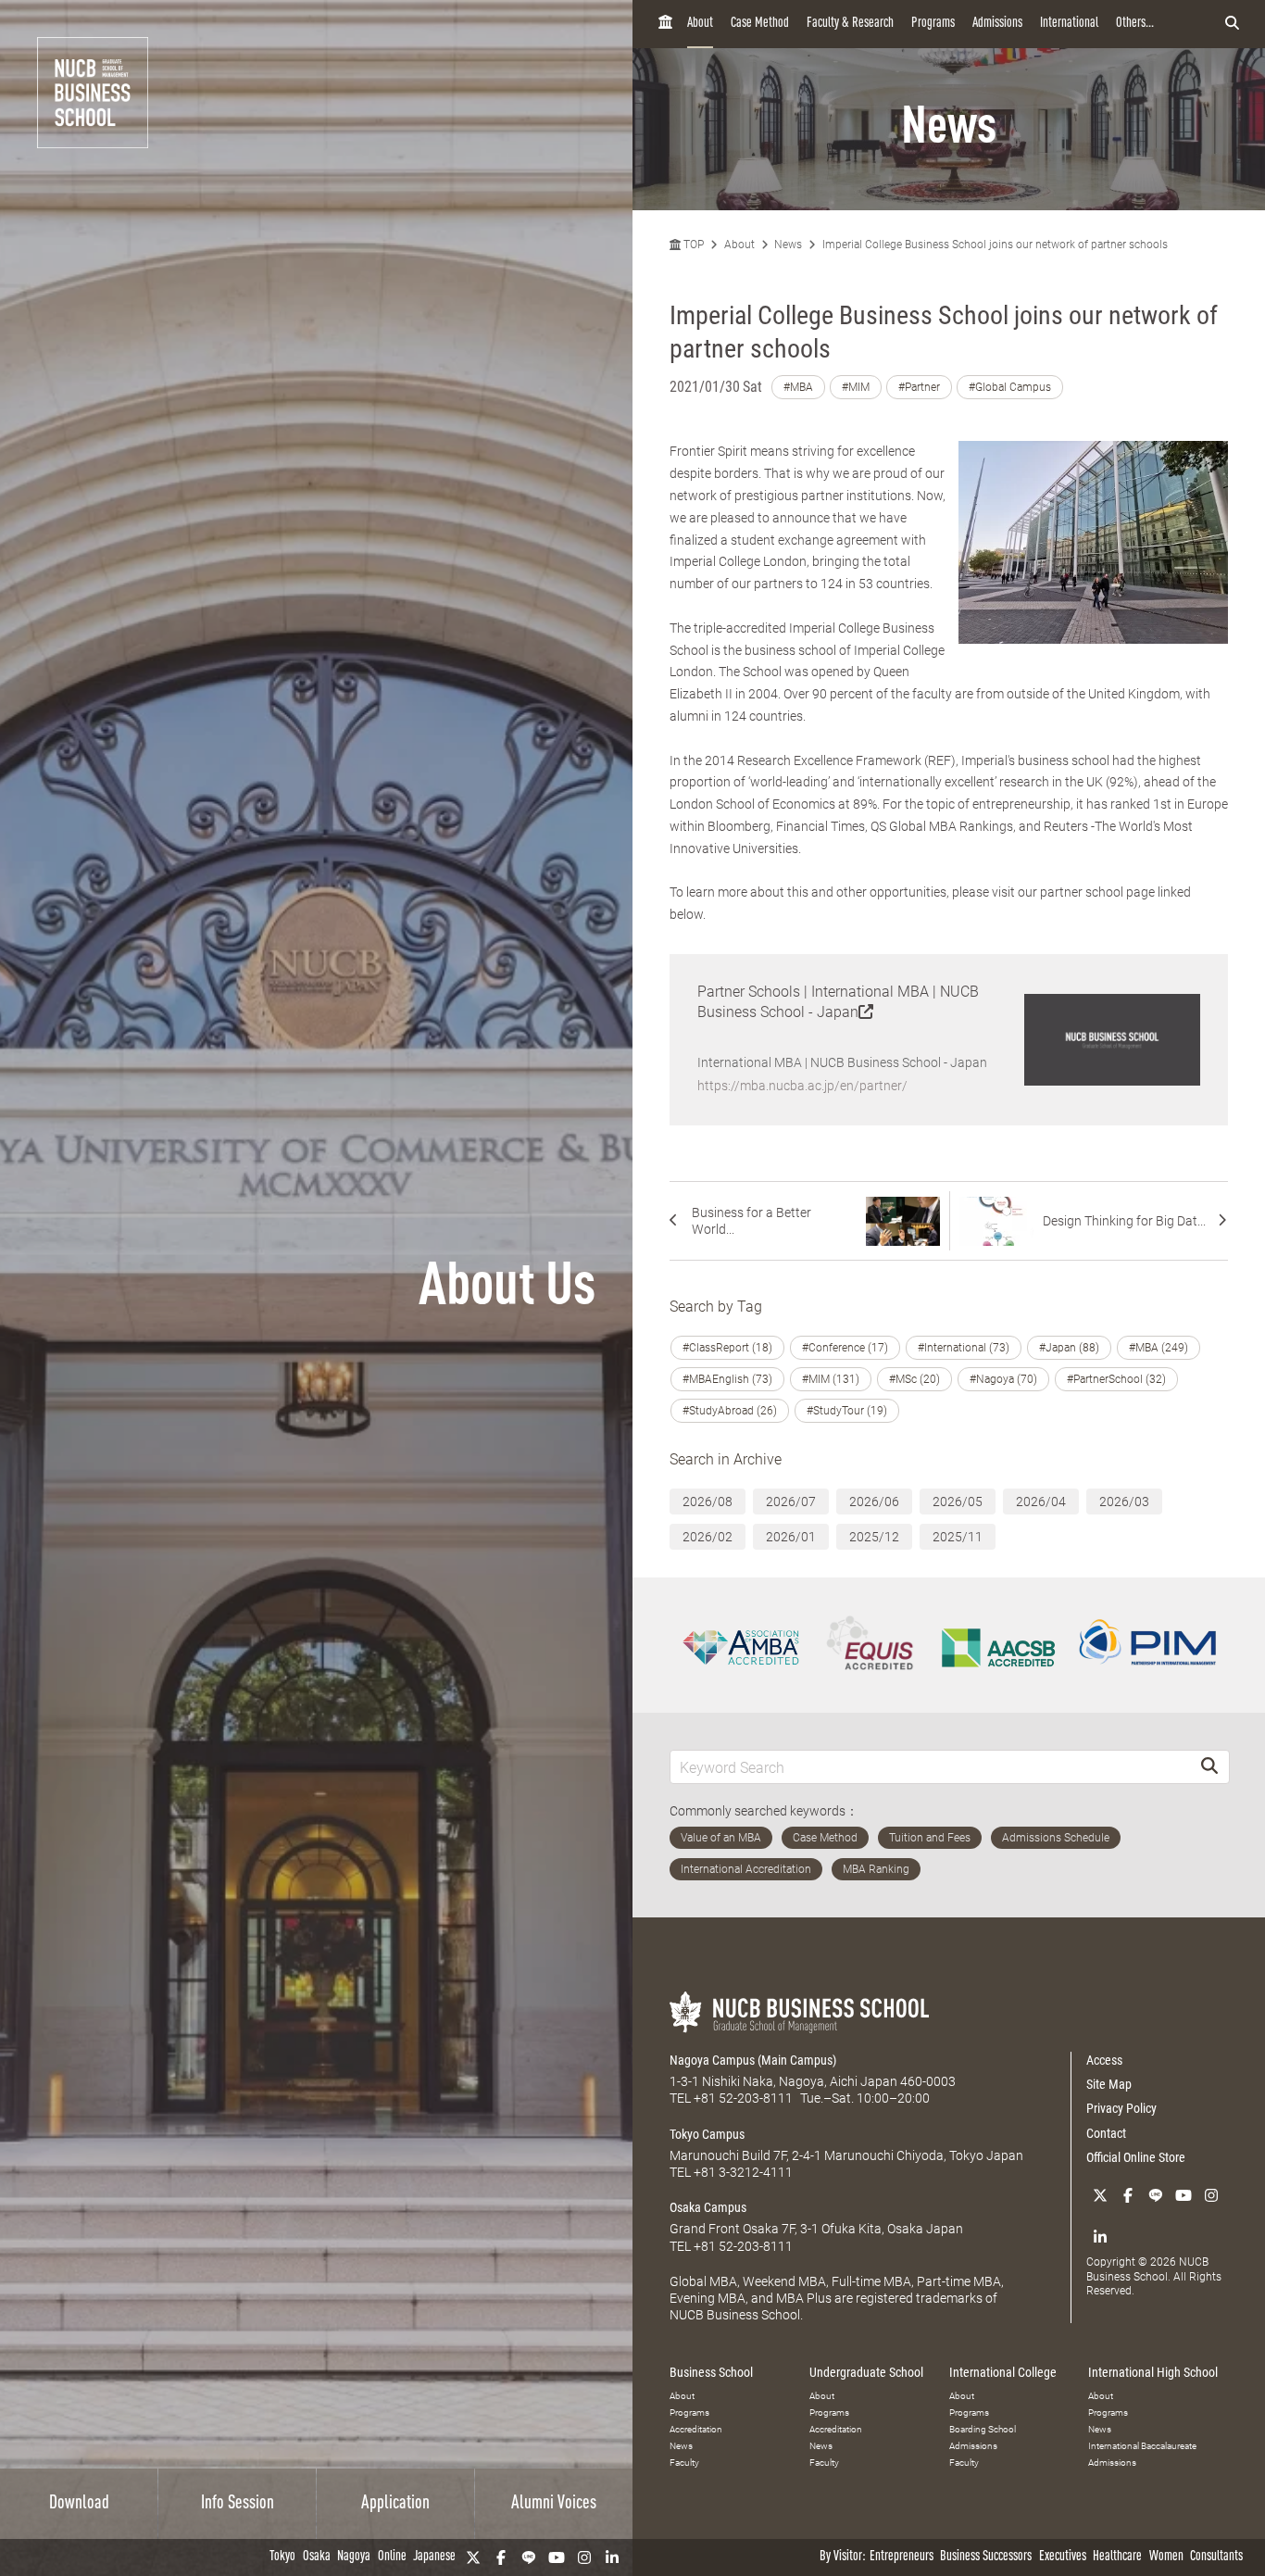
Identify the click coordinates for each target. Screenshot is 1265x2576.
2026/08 (708, 1502)
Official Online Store (1136, 2157)
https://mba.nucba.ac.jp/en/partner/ (802, 1086)
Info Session (238, 2504)
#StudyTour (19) (847, 1411)
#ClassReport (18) (727, 1348)
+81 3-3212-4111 (743, 2172)
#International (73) (964, 1348)
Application (395, 2504)
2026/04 (1041, 1502)
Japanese (434, 2557)
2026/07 (791, 1502)
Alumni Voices (554, 2504)
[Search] (1209, 1767)
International (1069, 24)
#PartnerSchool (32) (1116, 1379)
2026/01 (791, 1537)
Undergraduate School (866, 2372)
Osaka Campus (708, 2207)
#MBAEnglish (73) (727, 1379)
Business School (711, 2372)
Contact (1106, 2133)
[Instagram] (584, 2557)
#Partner (919, 387)
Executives (1063, 2557)
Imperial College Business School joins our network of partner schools (995, 245)
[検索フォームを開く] (1232, 24)
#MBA (798, 387)
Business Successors (986, 2557)
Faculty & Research (850, 24)
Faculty (684, 2463)
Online (392, 2557)
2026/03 (1124, 1502)
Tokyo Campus (707, 2134)
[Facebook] (501, 2557)
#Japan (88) (1069, 1348)
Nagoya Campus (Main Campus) (753, 2060)
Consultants (1216, 2557)
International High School (1153, 2372)
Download (79, 2504)
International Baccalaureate (1142, 2446)
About (700, 24)
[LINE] (529, 2557)
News (788, 245)
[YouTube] (557, 2557)
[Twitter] (473, 2557)
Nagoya (354, 2557)
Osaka (317, 2557)
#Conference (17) (845, 1348)
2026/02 (708, 1537)
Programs (933, 24)
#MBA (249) (1159, 1348)
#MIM (856, 387)
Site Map (1109, 2084)
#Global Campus (1010, 387)
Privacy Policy (1121, 2108)
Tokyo (282, 2557)
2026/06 (874, 1502)
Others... (1135, 24)
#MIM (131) (831, 1379)
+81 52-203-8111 (743, 2098)
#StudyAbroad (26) (730, 1411)
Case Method (760, 24)
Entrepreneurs (902, 2557)
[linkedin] (612, 2557)
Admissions (997, 24)
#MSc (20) (914, 1379)
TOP (692, 245)
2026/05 (958, 1502)
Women (1166, 2557)
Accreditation (696, 2429)
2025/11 (958, 1537)
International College (1003, 2372)
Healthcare (1117, 2557)
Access (1104, 2060)
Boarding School (983, 2429)
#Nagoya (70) (1003, 1379)
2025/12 (874, 1537)
